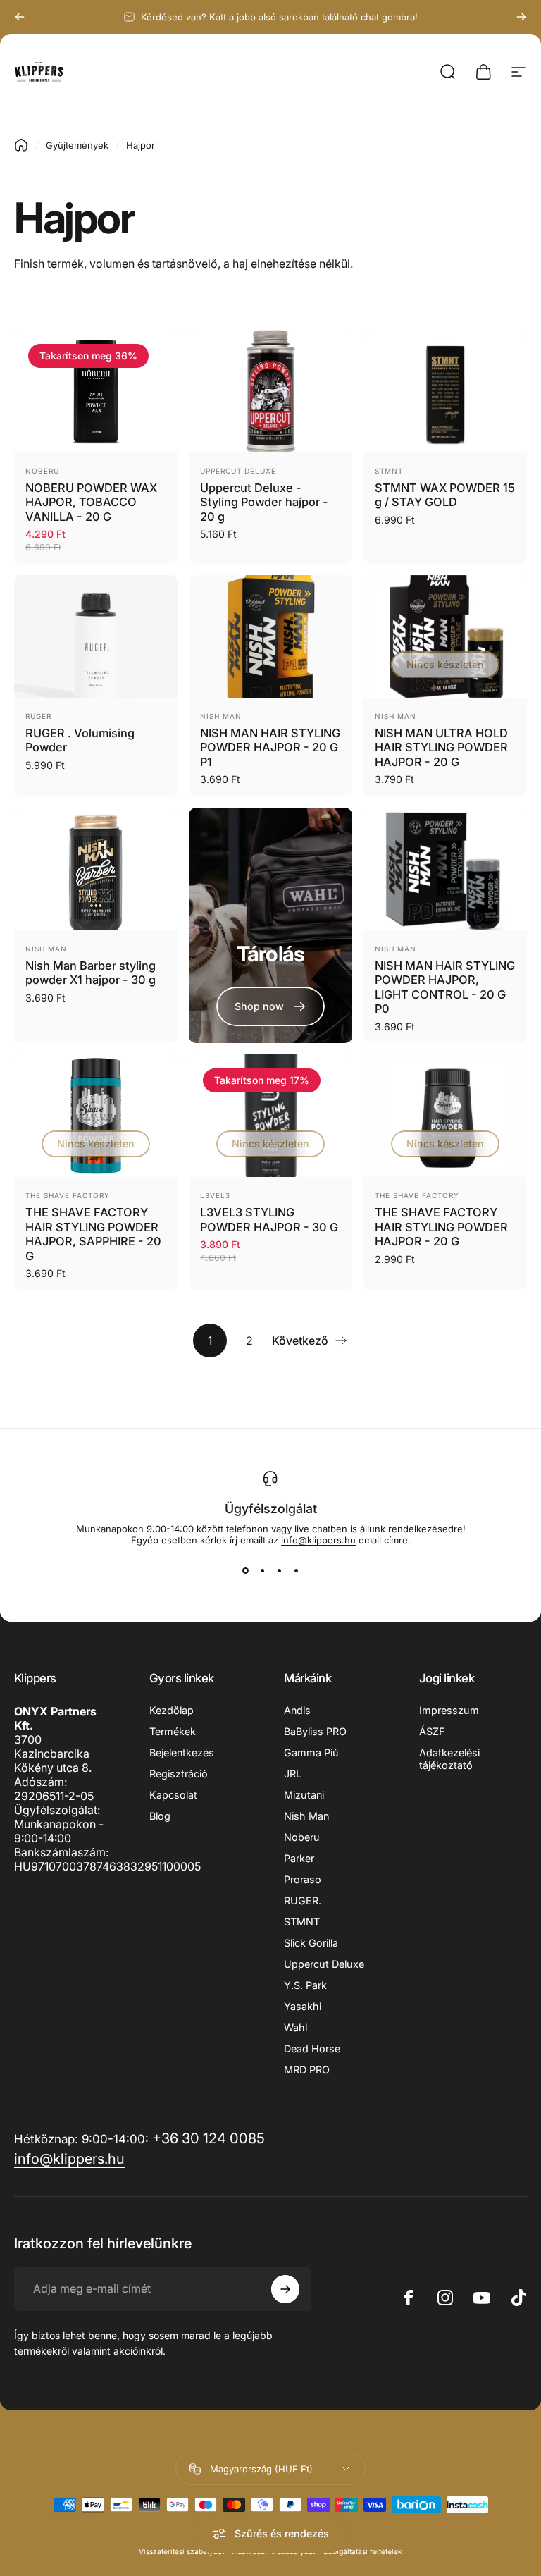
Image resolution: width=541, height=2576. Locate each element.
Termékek (173, 1731)
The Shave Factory (68, 1195)
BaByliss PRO (315, 1731)
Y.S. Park (305, 1985)
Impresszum (449, 1710)
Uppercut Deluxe (238, 471)
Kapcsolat (173, 1795)
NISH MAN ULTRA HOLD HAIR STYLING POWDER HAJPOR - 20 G (441, 747)
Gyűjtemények (77, 145)
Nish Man (221, 716)
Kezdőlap (172, 1710)
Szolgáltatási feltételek (363, 2552)
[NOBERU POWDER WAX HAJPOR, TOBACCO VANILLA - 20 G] (96, 391)
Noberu (42, 471)
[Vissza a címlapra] (21, 145)
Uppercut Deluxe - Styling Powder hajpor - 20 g (264, 502)
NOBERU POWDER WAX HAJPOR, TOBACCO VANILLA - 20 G (91, 502)
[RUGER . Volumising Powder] (96, 636)
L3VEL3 (215, 1195)
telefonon (247, 1529)
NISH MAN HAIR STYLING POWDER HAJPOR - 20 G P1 (270, 747)
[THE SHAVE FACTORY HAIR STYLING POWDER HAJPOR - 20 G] (445, 1116)
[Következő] (521, 17)
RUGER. (303, 1900)
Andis (297, 1710)
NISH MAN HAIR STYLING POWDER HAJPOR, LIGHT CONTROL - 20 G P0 (445, 987)
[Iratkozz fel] (285, 2289)
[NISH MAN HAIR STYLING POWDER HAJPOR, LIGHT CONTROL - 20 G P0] (445, 869)
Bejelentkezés (182, 1752)
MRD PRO (307, 2070)
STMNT (389, 471)
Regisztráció (179, 1774)
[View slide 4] (296, 1571)
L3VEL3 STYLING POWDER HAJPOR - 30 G (269, 1220)
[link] (270, 1006)
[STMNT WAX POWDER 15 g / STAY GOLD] (445, 391)
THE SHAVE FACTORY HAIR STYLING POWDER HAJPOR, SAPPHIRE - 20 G (93, 1234)
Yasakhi (303, 2006)
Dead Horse (312, 2048)
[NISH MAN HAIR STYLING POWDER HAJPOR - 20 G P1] (270, 636)
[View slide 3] (279, 1571)
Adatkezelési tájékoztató (449, 1759)
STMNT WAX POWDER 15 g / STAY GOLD (445, 495)
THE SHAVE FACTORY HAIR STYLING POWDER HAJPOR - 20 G (441, 1227)
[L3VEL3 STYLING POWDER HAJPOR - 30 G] (270, 1116)
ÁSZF (432, 1731)
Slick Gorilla (311, 1943)
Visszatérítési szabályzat (181, 2552)
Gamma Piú (311, 1752)
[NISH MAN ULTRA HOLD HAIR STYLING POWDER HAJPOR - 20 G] (445, 636)
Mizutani (304, 1795)
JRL (293, 1774)
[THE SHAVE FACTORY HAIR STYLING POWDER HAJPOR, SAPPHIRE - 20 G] (96, 1116)
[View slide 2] (262, 1571)
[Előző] (20, 17)
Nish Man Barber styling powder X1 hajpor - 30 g (91, 973)
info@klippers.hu (318, 1540)
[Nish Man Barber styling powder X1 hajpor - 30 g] (96, 869)
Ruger (38, 716)
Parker (299, 1858)
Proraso (303, 1879)
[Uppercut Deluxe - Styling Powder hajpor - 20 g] (270, 391)
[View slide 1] (245, 1571)
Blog (160, 1816)
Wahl (296, 2027)
